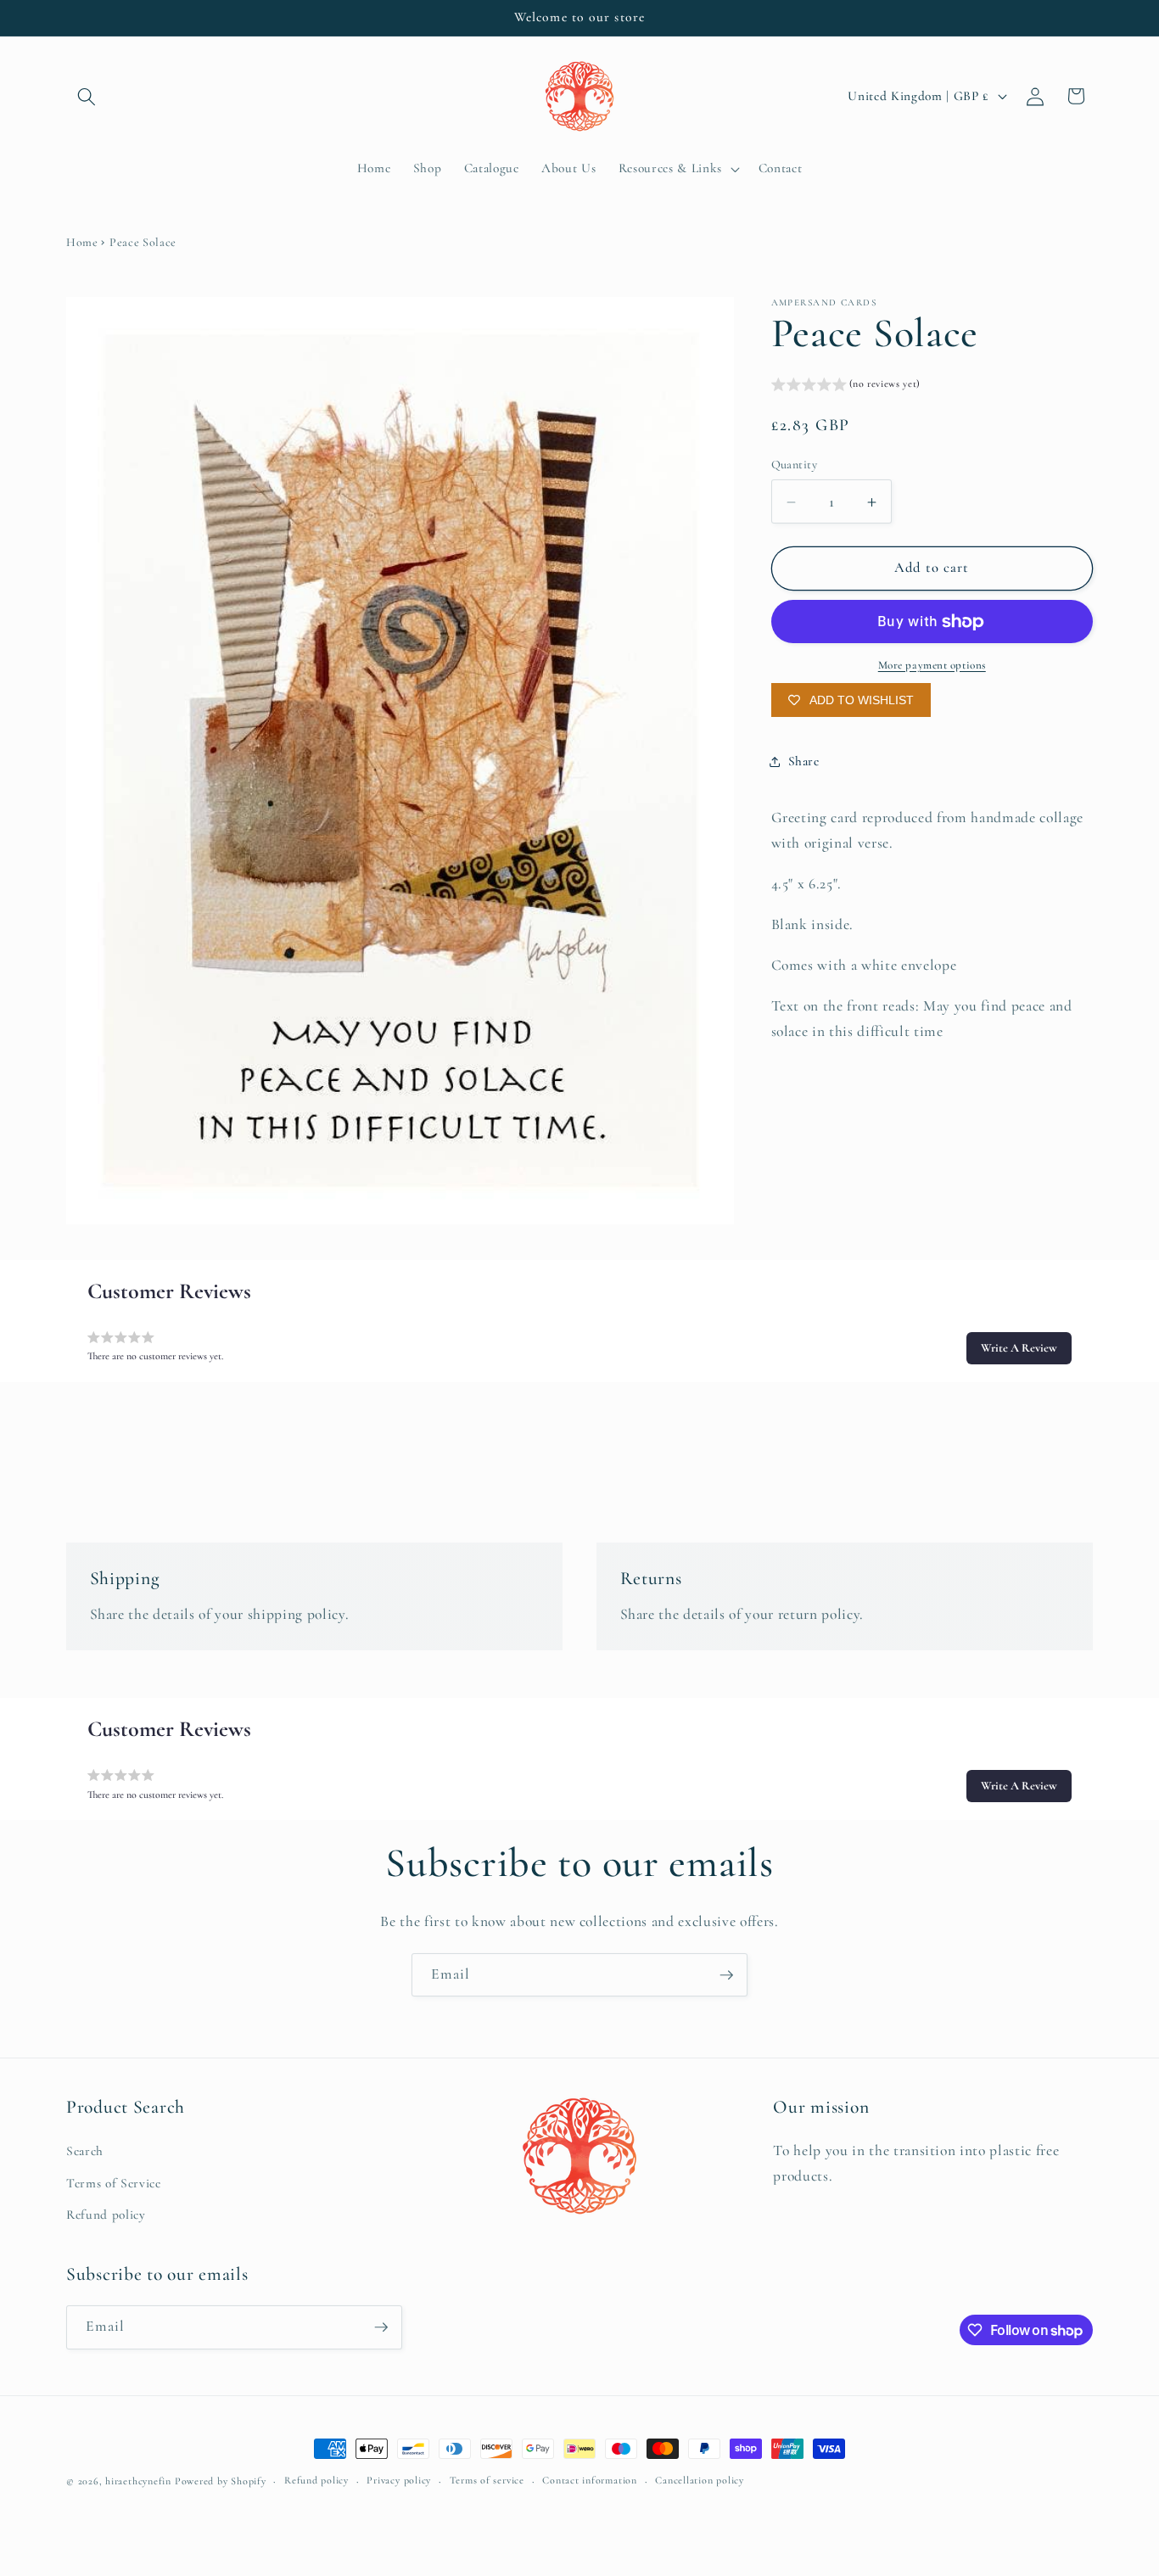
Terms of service (487, 2481)
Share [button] (804, 761)
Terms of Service (114, 2183)
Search (85, 2151)
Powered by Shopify (221, 2481)
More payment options (932, 665)
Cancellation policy (700, 2481)
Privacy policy (399, 2481)
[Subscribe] (726, 1975)
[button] (87, 96)
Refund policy (106, 2215)
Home (82, 242)
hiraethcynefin (138, 2481)
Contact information (590, 2481)
